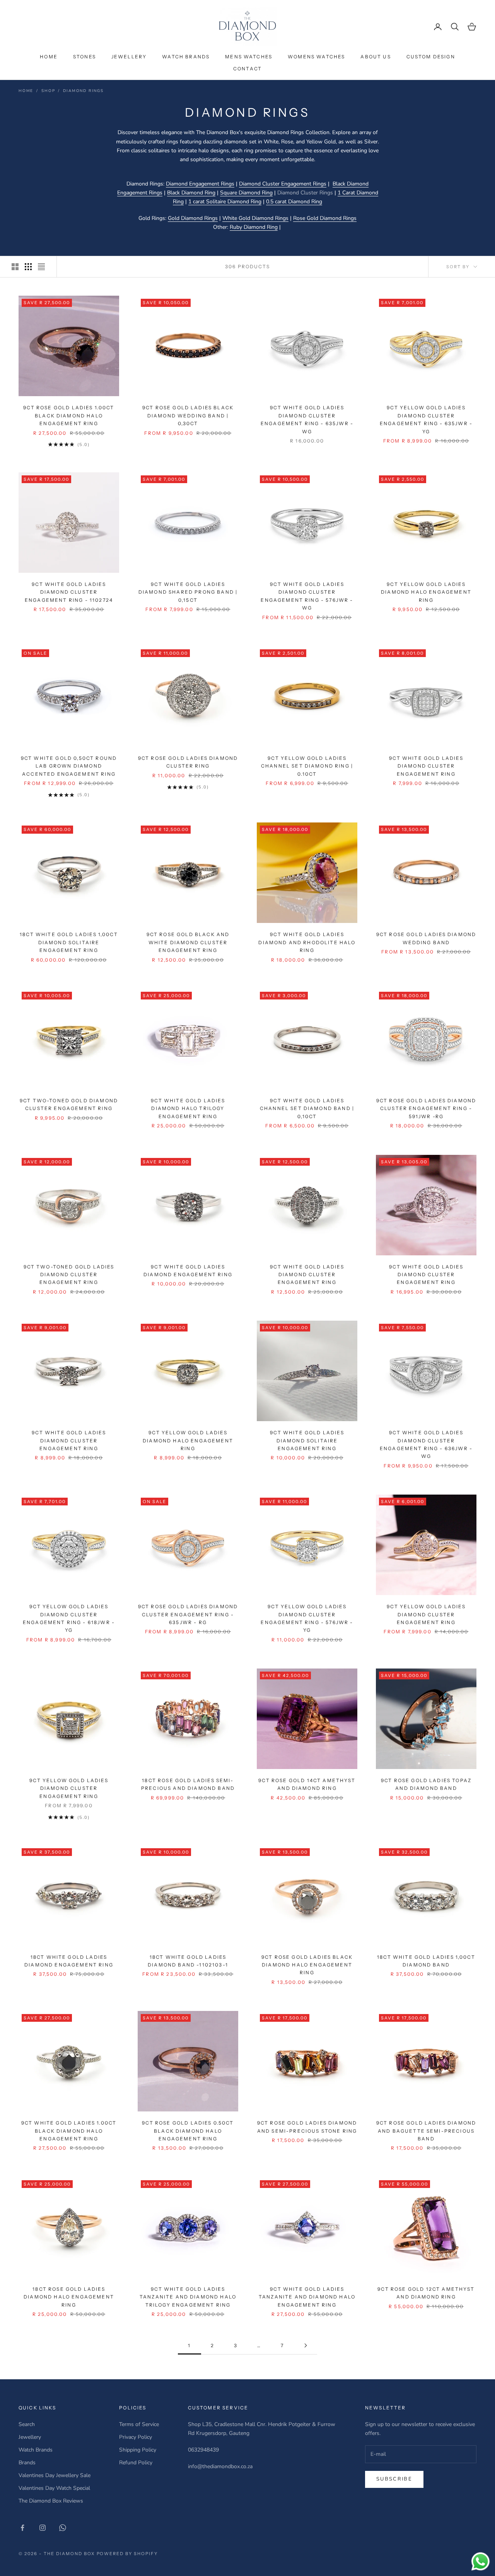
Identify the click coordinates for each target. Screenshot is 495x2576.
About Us (376, 57)
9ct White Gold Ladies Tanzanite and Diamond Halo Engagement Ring (307, 2297)
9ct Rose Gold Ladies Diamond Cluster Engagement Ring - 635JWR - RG (188, 1614)
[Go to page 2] (306, 2345)
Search (27, 2424)
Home (49, 57)
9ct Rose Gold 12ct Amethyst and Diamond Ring (426, 2293)
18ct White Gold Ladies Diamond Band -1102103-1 (188, 1961)
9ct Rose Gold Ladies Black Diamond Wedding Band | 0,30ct (188, 415)
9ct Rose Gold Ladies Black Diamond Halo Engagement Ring (307, 1965)
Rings (320, 184)
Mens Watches (249, 57)
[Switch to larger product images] (15, 267)
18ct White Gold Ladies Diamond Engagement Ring (69, 1961)
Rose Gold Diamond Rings (325, 218)
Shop (48, 91)
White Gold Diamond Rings (255, 218)
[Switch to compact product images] (41, 267)
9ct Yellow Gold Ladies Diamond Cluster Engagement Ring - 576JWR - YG (307, 1618)
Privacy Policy (136, 2437)
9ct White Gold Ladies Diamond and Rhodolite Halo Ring (307, 942)
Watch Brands (186, 57)
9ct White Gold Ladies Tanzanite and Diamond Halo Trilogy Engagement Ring (188, 2297)
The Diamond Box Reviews (51, 2501)
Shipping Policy (138, 2450)
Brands (27, 2463)
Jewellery (129, 57)
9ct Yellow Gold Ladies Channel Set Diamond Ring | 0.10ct (307, 766)
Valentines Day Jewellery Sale (55, 2475)
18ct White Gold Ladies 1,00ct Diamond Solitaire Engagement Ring (69, 942)
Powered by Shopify (127, 2554)
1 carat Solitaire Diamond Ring (225, 202)
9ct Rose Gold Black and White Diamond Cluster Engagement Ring (188, 942)
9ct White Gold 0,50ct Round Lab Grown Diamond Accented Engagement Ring (69, 766)
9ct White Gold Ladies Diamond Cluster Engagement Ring (426, 766)
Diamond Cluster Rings (305, 193)
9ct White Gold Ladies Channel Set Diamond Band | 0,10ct (307, 1108)
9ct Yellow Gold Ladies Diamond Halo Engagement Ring (426, 592)
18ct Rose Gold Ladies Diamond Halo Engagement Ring (69, 2297)
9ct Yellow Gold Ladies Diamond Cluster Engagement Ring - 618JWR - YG (69, 1618)
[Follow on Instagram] (43, 2528)
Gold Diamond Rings (193, 218)
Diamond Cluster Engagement (275, 184)
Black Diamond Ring (191, 193)
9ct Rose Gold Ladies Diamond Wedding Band (426, 938)
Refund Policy (136, 2463)
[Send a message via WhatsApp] (480, 2562)
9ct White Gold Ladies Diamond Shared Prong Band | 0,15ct (188, 592)
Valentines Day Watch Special (54, 2488)
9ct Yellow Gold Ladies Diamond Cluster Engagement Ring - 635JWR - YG (426, 419)
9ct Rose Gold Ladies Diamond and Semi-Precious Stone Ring (307, 2127)
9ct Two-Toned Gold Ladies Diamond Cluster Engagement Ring (69, 1275)
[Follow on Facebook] (22, 2528)
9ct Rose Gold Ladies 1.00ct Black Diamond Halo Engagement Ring (69, 415)
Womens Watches (316, 57)
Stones (84, 57)
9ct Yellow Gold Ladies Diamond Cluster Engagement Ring (426, 1614)
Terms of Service (139, 2424)
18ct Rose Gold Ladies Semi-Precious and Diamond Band (188, 1784)
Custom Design (431, 57)
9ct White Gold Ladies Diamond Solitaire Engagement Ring (307, 1440)
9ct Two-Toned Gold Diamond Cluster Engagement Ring (69, 1104)
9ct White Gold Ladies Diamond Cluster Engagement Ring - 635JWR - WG (307, 419)
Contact (247, 69)
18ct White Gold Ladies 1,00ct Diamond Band (426, 1961)
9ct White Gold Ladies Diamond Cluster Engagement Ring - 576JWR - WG (307, 596)
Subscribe (394, 2479)
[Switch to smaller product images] (28, 267)
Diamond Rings (83, 91)
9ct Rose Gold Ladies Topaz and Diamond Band (426, 1784)
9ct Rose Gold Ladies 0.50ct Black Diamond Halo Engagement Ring (188, 2131)
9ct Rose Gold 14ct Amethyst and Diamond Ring (307, 1784)
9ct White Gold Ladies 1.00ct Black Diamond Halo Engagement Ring (69, 2131)
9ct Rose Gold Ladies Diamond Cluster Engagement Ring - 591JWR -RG (426, 1108)
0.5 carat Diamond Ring (294, 202)
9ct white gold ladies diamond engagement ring (188, 1271)
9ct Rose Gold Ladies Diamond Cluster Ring (188, 762)
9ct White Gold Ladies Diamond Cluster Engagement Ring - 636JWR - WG (426, 1444)
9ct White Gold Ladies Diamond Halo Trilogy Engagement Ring (188, 1108)
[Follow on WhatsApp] (63, 2528)
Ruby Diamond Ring (254, 227)
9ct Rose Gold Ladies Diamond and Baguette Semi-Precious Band (426, 2131)
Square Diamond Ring (246, 193)
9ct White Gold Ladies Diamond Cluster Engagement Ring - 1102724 (69, 592)
